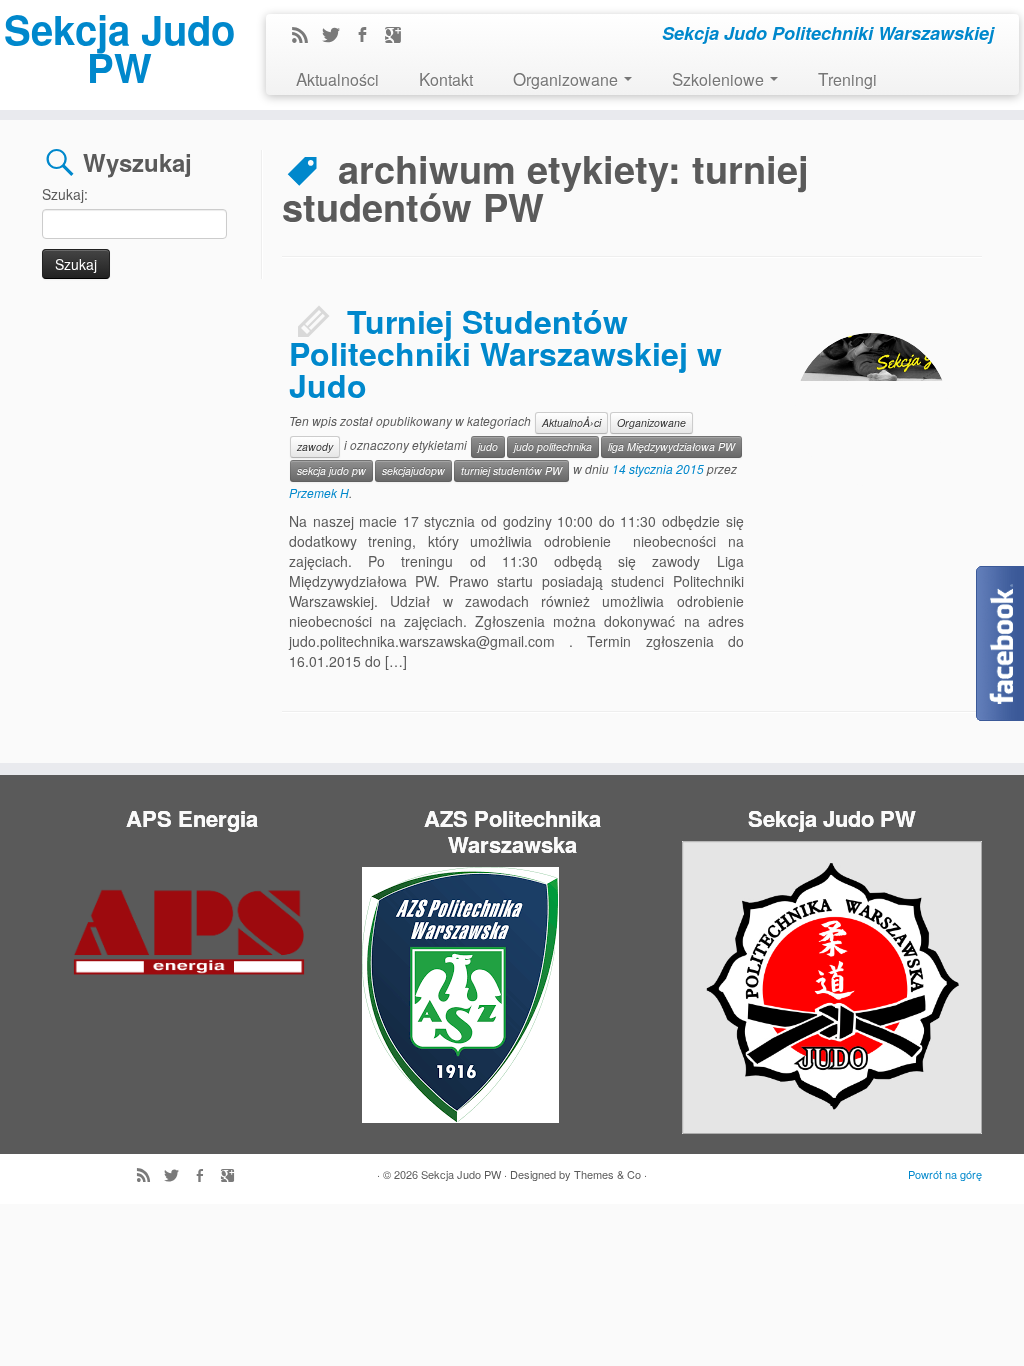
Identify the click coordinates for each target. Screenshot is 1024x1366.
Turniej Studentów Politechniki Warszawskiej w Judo (505, 353)
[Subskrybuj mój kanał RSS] (306, 36)
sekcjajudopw (413, 470)
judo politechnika (553, 446)
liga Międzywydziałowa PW (671, 446)
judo (488, 446)
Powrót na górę (945, 1174)
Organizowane (567, 78)
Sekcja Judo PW (119, 48)
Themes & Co (607, 1174)
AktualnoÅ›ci (571, 422)
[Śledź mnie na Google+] (399, 36)
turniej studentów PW (511, 470)
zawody (315, 446)
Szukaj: (65, 194)
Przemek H (319, 492)
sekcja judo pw (331, 470)
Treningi (847, 78)
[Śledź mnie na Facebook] (368, 36)
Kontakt (446, 78)
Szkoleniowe (720, 78)
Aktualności (337, 78)
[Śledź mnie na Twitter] (337, 36)
